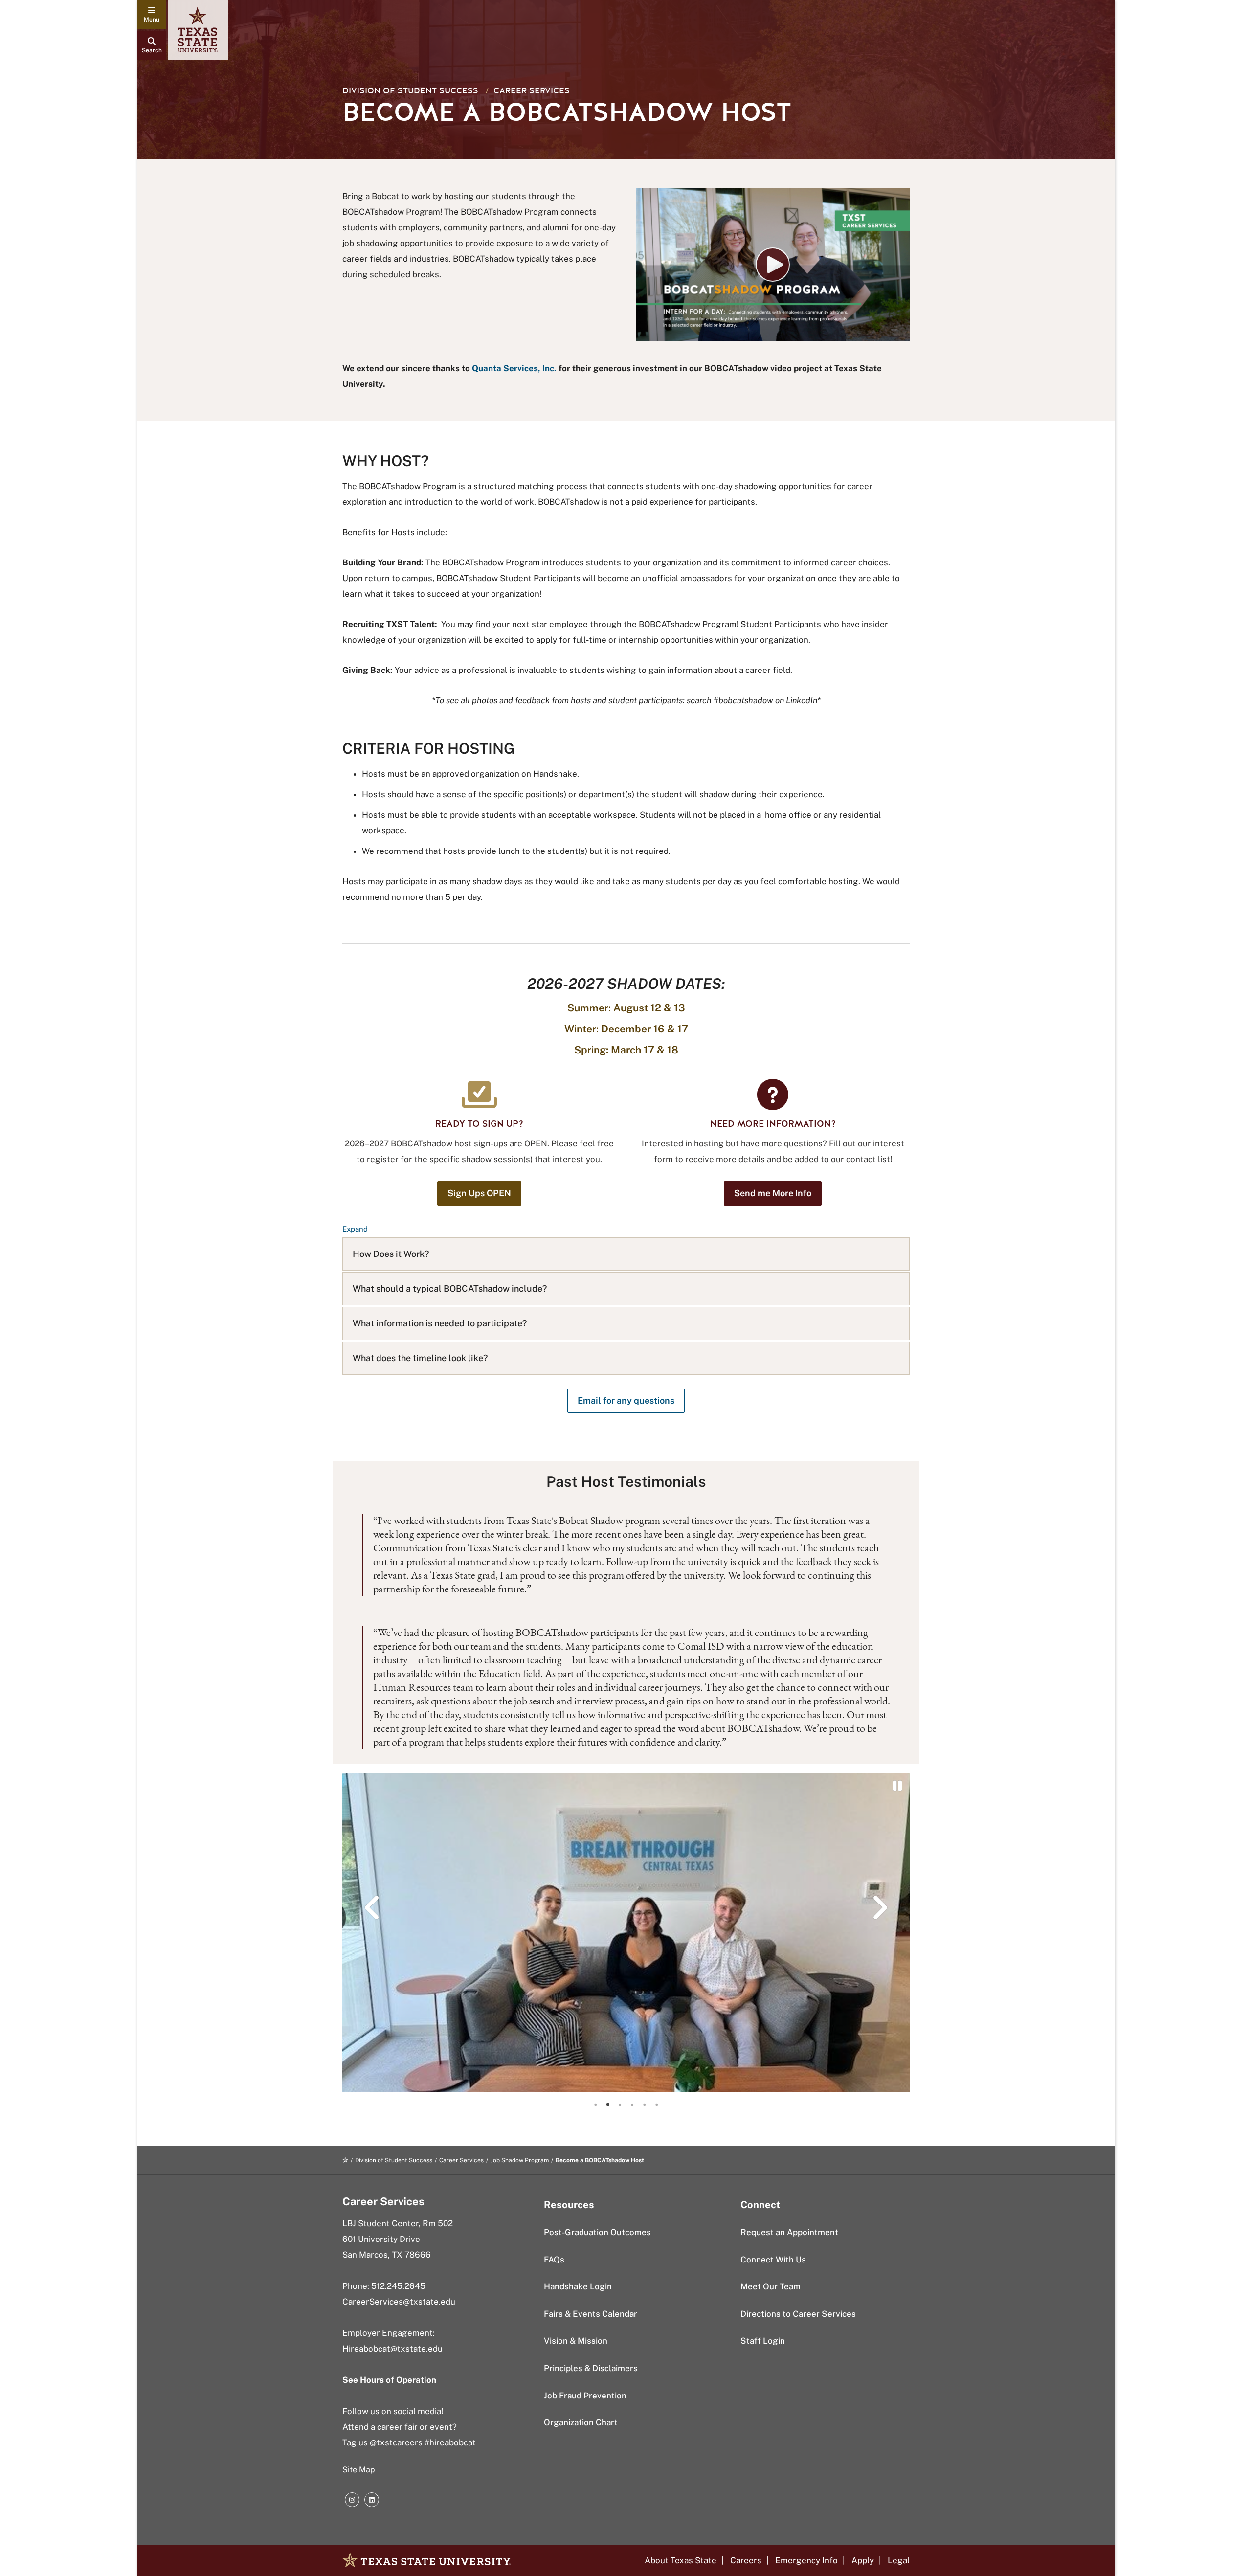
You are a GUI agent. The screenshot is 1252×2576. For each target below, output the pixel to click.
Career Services (532, 91)
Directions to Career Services (798, 2314)
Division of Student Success (410, 91)
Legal (899, 2560)
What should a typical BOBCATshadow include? (450, 1288)
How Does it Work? (391, 1254)
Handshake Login (578, 2286)
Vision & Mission (576, 2341)
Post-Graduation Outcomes (597, 2232)
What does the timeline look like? (420, 1358)
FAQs (554, 2260)
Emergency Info (806, 2560)
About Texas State (681, 2560)
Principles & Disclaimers (591, 2368)
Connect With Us (773, 2260)
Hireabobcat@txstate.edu (392, 2349)
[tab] (596, 2105)
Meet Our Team (771, 2286)
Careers (746, 2560)
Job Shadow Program (520, 2160)
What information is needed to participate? (440, 1323)
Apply (863, 2560)
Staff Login (763, 2341)
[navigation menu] (152, 15)
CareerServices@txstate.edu (399, 2302)
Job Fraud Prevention (585, 2396)
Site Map (359, 2470)
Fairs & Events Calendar (591, 2314)
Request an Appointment (789, 2232)
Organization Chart (581, 2422)
